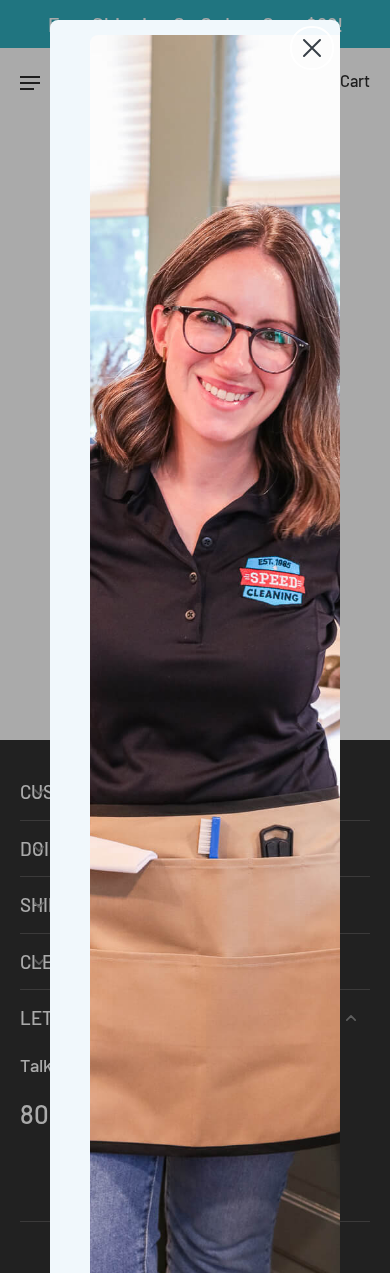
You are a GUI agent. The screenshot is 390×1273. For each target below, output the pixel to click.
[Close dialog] (312, 48)
